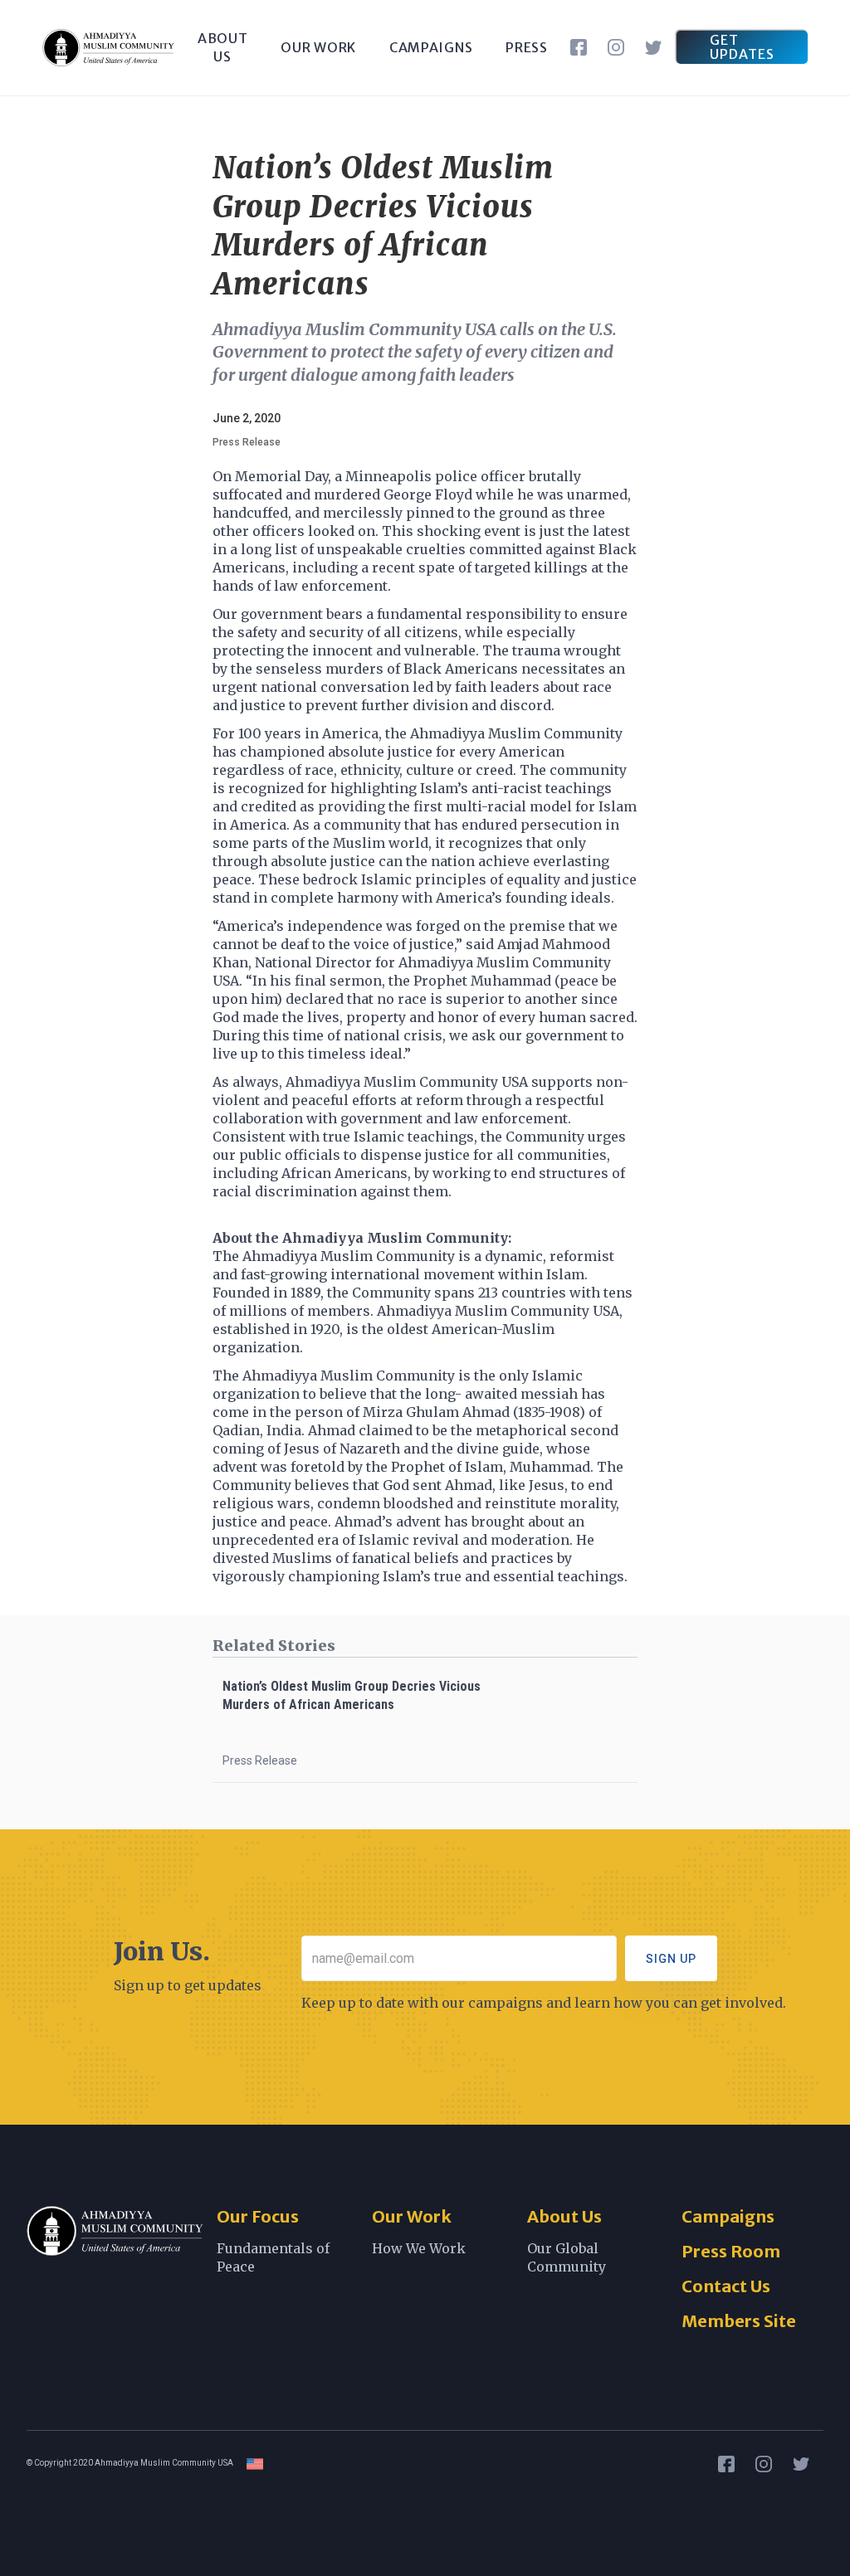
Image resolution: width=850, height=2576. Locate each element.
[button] (318, 47)
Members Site (739, 2321)
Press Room (731, 2251)
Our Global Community (567, 2257)
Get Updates (742, 47)
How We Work (419, 2248)
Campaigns (728, 2216)
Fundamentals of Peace (273, 2257)
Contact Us (726, 2286)
